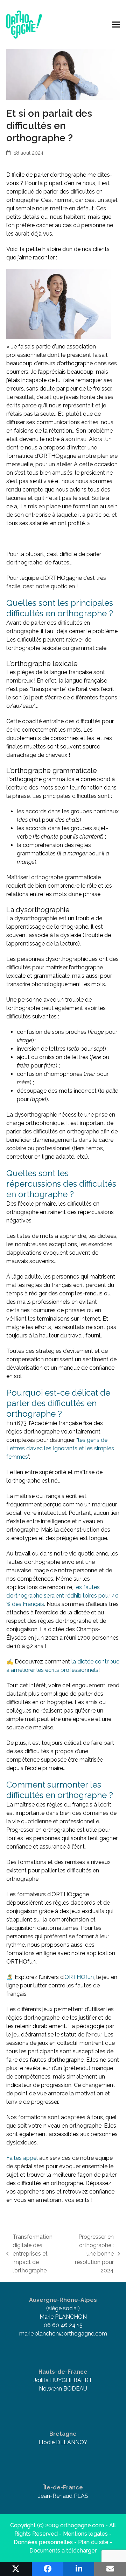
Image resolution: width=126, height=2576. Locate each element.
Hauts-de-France (63, 2372)
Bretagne (63, 2434)
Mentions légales (85, 2534)
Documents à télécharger (63, 2551)
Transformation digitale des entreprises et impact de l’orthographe (29, 2254)
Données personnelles (43, 2542)
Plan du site (93, 2542)
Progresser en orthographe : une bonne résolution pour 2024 (91, 2254)
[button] (116, 24)
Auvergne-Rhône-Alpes (63, 2300)
